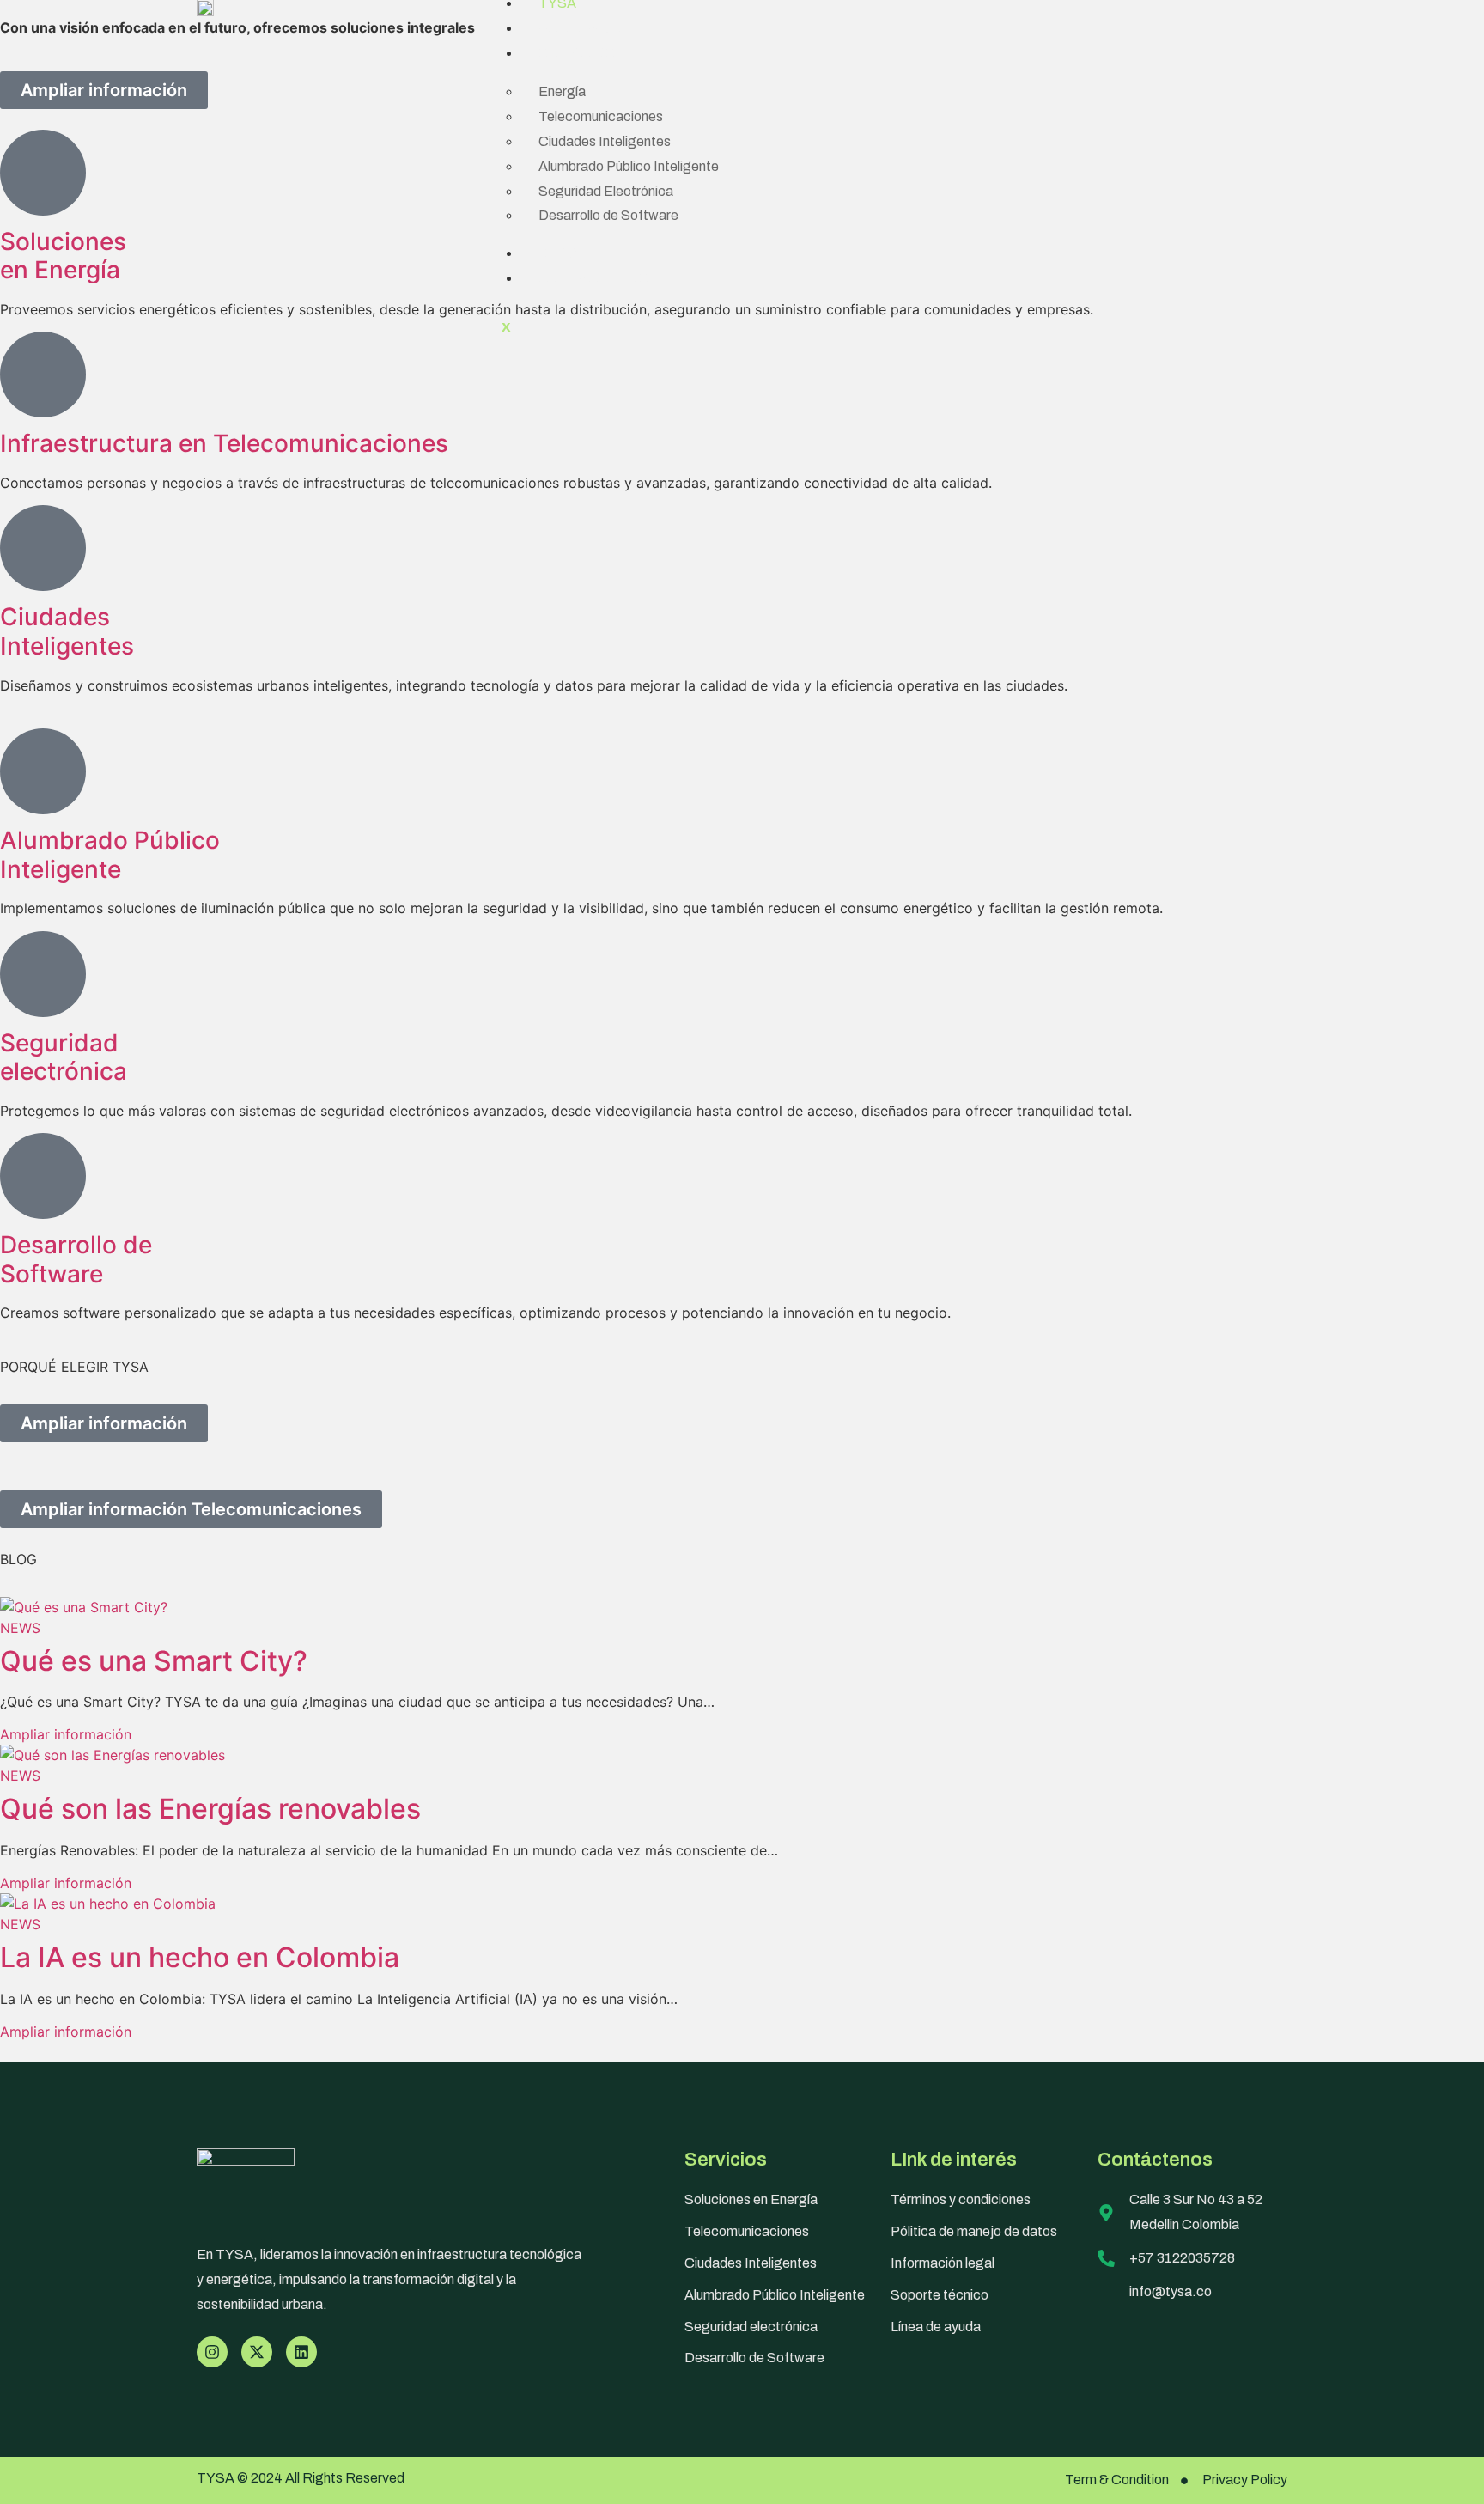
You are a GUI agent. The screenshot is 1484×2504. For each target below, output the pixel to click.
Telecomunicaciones (601, 116)
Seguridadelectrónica (64, 1057)
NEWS (20, 1628)
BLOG (558, 253)
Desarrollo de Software (608, 215)
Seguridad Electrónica (606, 191)
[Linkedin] (301, 2352)
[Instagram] (212, 2352)
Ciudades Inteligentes (605, 141)
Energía (562, 91)
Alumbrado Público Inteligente (629, 166)
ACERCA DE (579, 28)
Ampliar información (66, 1734)
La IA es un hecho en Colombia (200, 1957)
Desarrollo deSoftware (76, 1259)
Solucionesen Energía (63, 256)
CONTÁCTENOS (593, 278)
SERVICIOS (577, 53)
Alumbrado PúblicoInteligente (110, 855)
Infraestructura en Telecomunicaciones (224, 443)
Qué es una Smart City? (154, 1661)
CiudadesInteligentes (67, 631)
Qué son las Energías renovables (210, 1809)
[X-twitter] (257, 2352)
